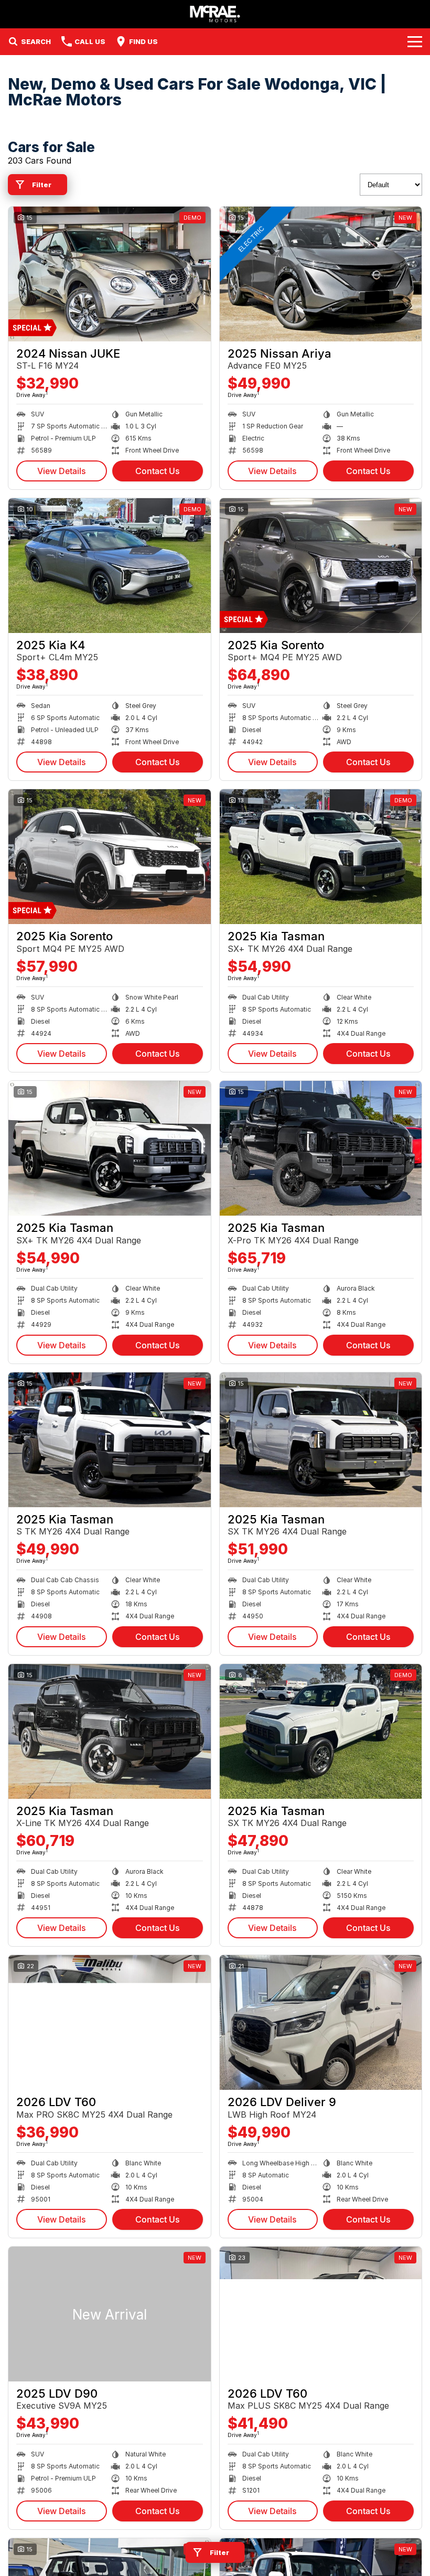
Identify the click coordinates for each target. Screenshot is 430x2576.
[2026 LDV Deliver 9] (321, 2022)
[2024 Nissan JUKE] (110, 274)
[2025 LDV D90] (110, 2314)
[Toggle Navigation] (415, 41)
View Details (62, 471)
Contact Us (158, 471)
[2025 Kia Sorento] (321, 566)
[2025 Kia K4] (110, 566)
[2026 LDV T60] (110, 2022)
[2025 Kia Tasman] (321, 857)
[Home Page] (215, 14)
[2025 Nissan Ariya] (321, 274)
